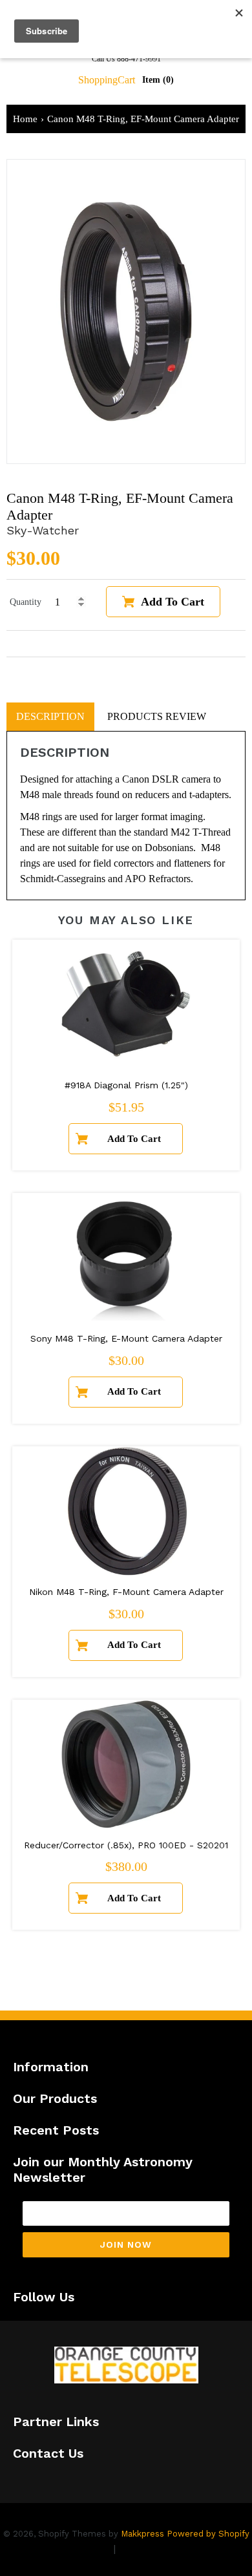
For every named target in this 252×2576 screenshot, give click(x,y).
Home (25, 119)
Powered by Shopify (208, 2534)
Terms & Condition (165, 2549)
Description (50, 716)
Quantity (26, 602)
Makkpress (142, 2534)
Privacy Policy (76, 2549)
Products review (157, 716)
